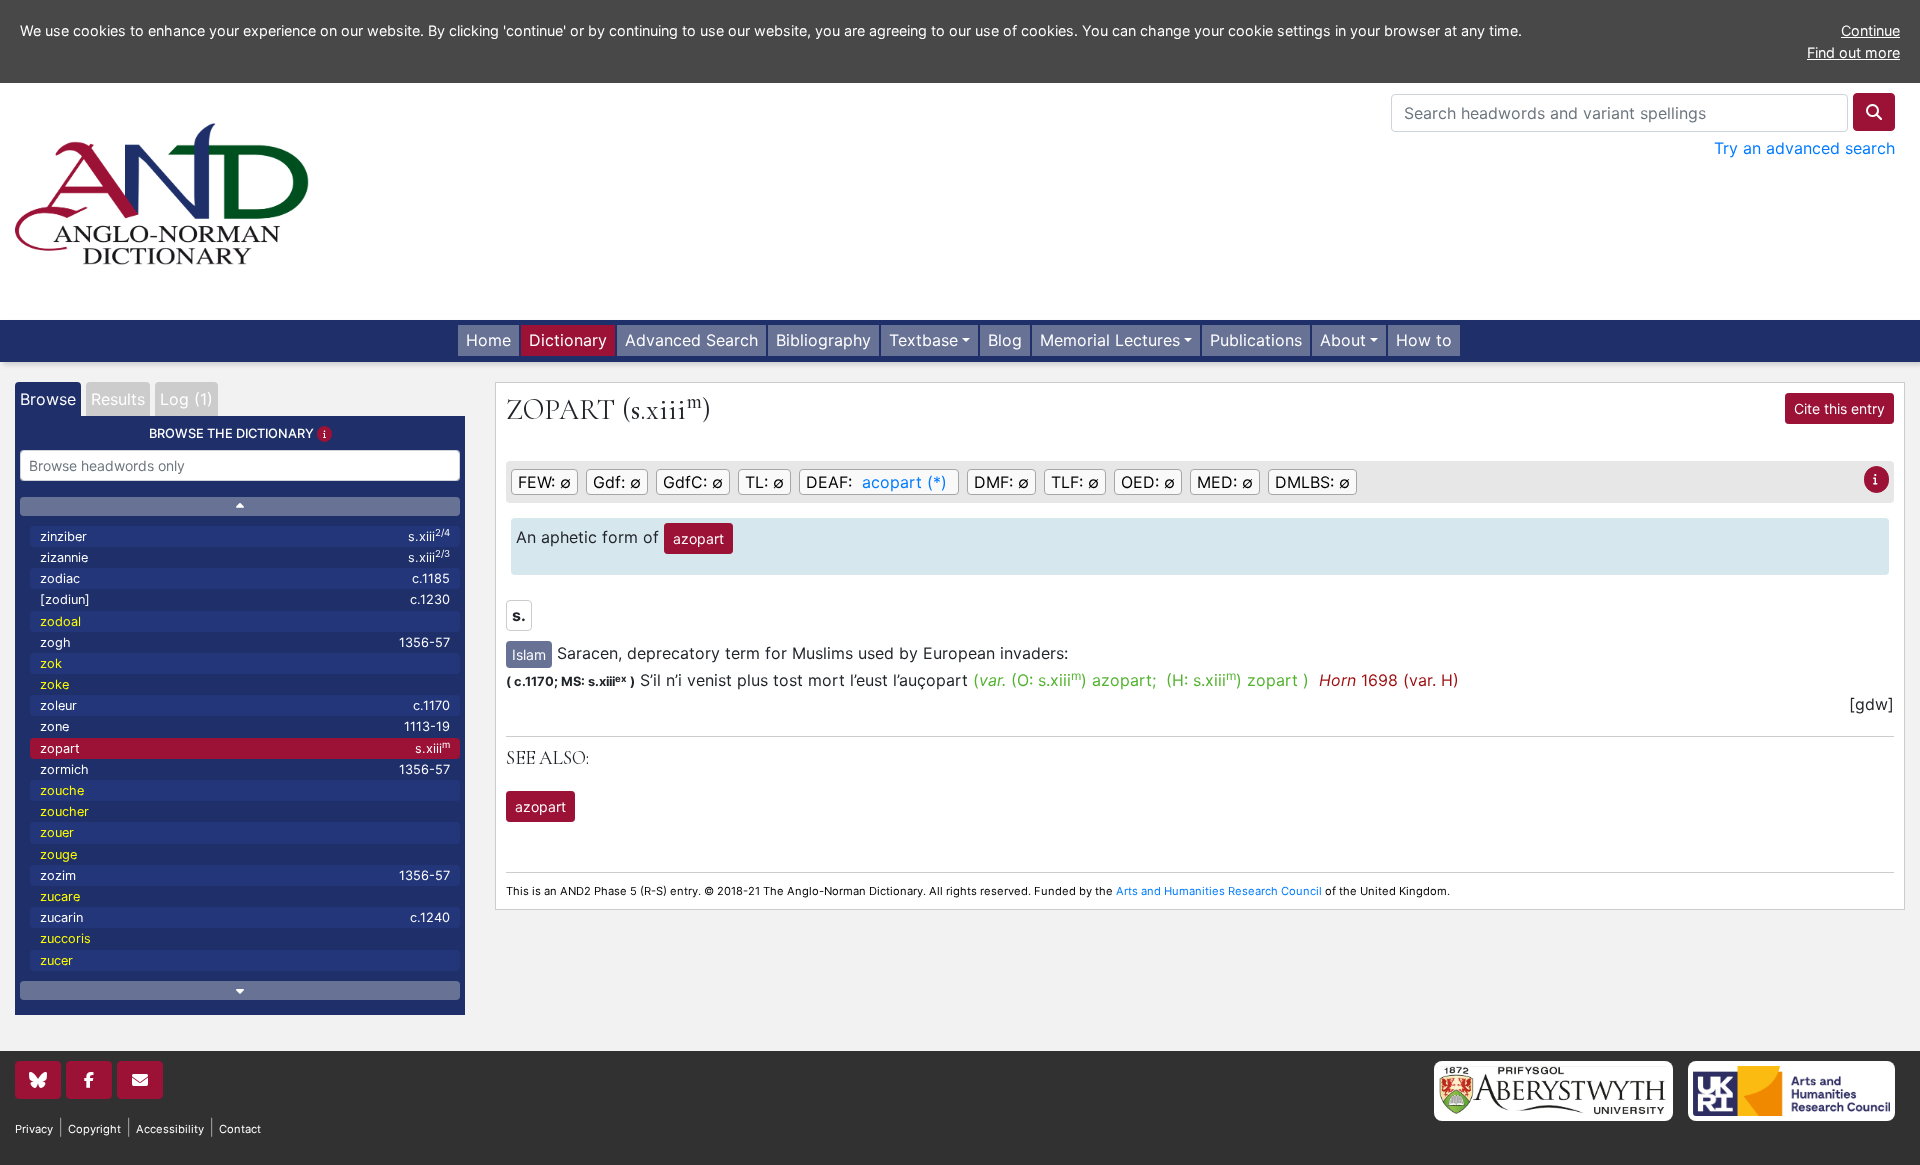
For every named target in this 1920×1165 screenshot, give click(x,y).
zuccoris (65, 938)
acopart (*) (904, 482)
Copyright (94, 1129)
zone (245, 726)
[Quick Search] (1874, 112)
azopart (698, 538)
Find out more (1853, 52)
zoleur (245, 705)
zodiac (245, 578)
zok (51, 663)
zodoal (60, 621)
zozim (245, 875)
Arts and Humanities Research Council (1219, 891)
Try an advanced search (1804, 148)
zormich (245, 769)
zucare (60, 896)
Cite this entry (1839, 408)
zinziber (245, 535)
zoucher (64, 811)
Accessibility (170, 1129)
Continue (1870, 30)
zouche (62, 790)
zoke (54, 684)
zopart (245, 747)
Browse (48, 399)
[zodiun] (245, 599)
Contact (240, 1129)
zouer (57, 832)
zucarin (245, 917)
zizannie (245, 556)
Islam (529, 654)
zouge (58, 854)
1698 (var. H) (1389, 680)
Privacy (34, 1129)
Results (118, 399)
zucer (56, 960)
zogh (245, 642)
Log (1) (186, 399)
